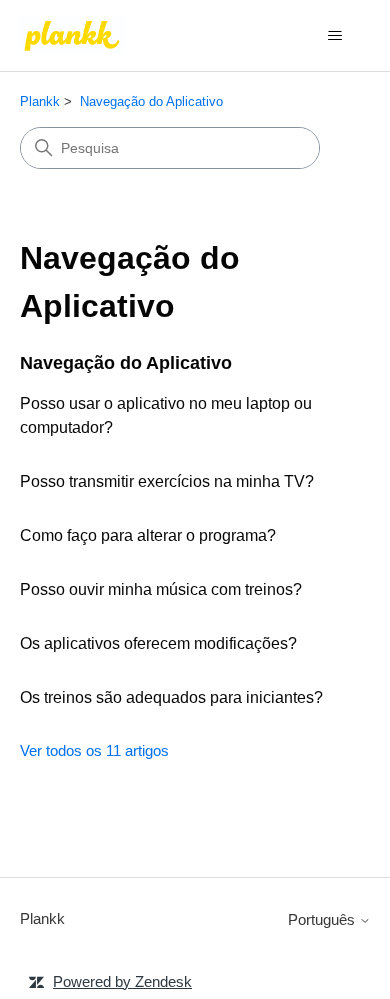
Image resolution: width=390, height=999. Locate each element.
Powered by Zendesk (122, 981)
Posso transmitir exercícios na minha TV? (167, 481)
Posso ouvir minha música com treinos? (161, 589)
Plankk (40, 101)
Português (323, 919)
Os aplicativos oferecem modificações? (158, 643)
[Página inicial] (72, 35)
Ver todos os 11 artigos (94, 750)
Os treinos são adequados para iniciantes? (171, 697)
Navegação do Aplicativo (151, 101)
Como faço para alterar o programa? (148, 535)
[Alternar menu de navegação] (335, 36)
